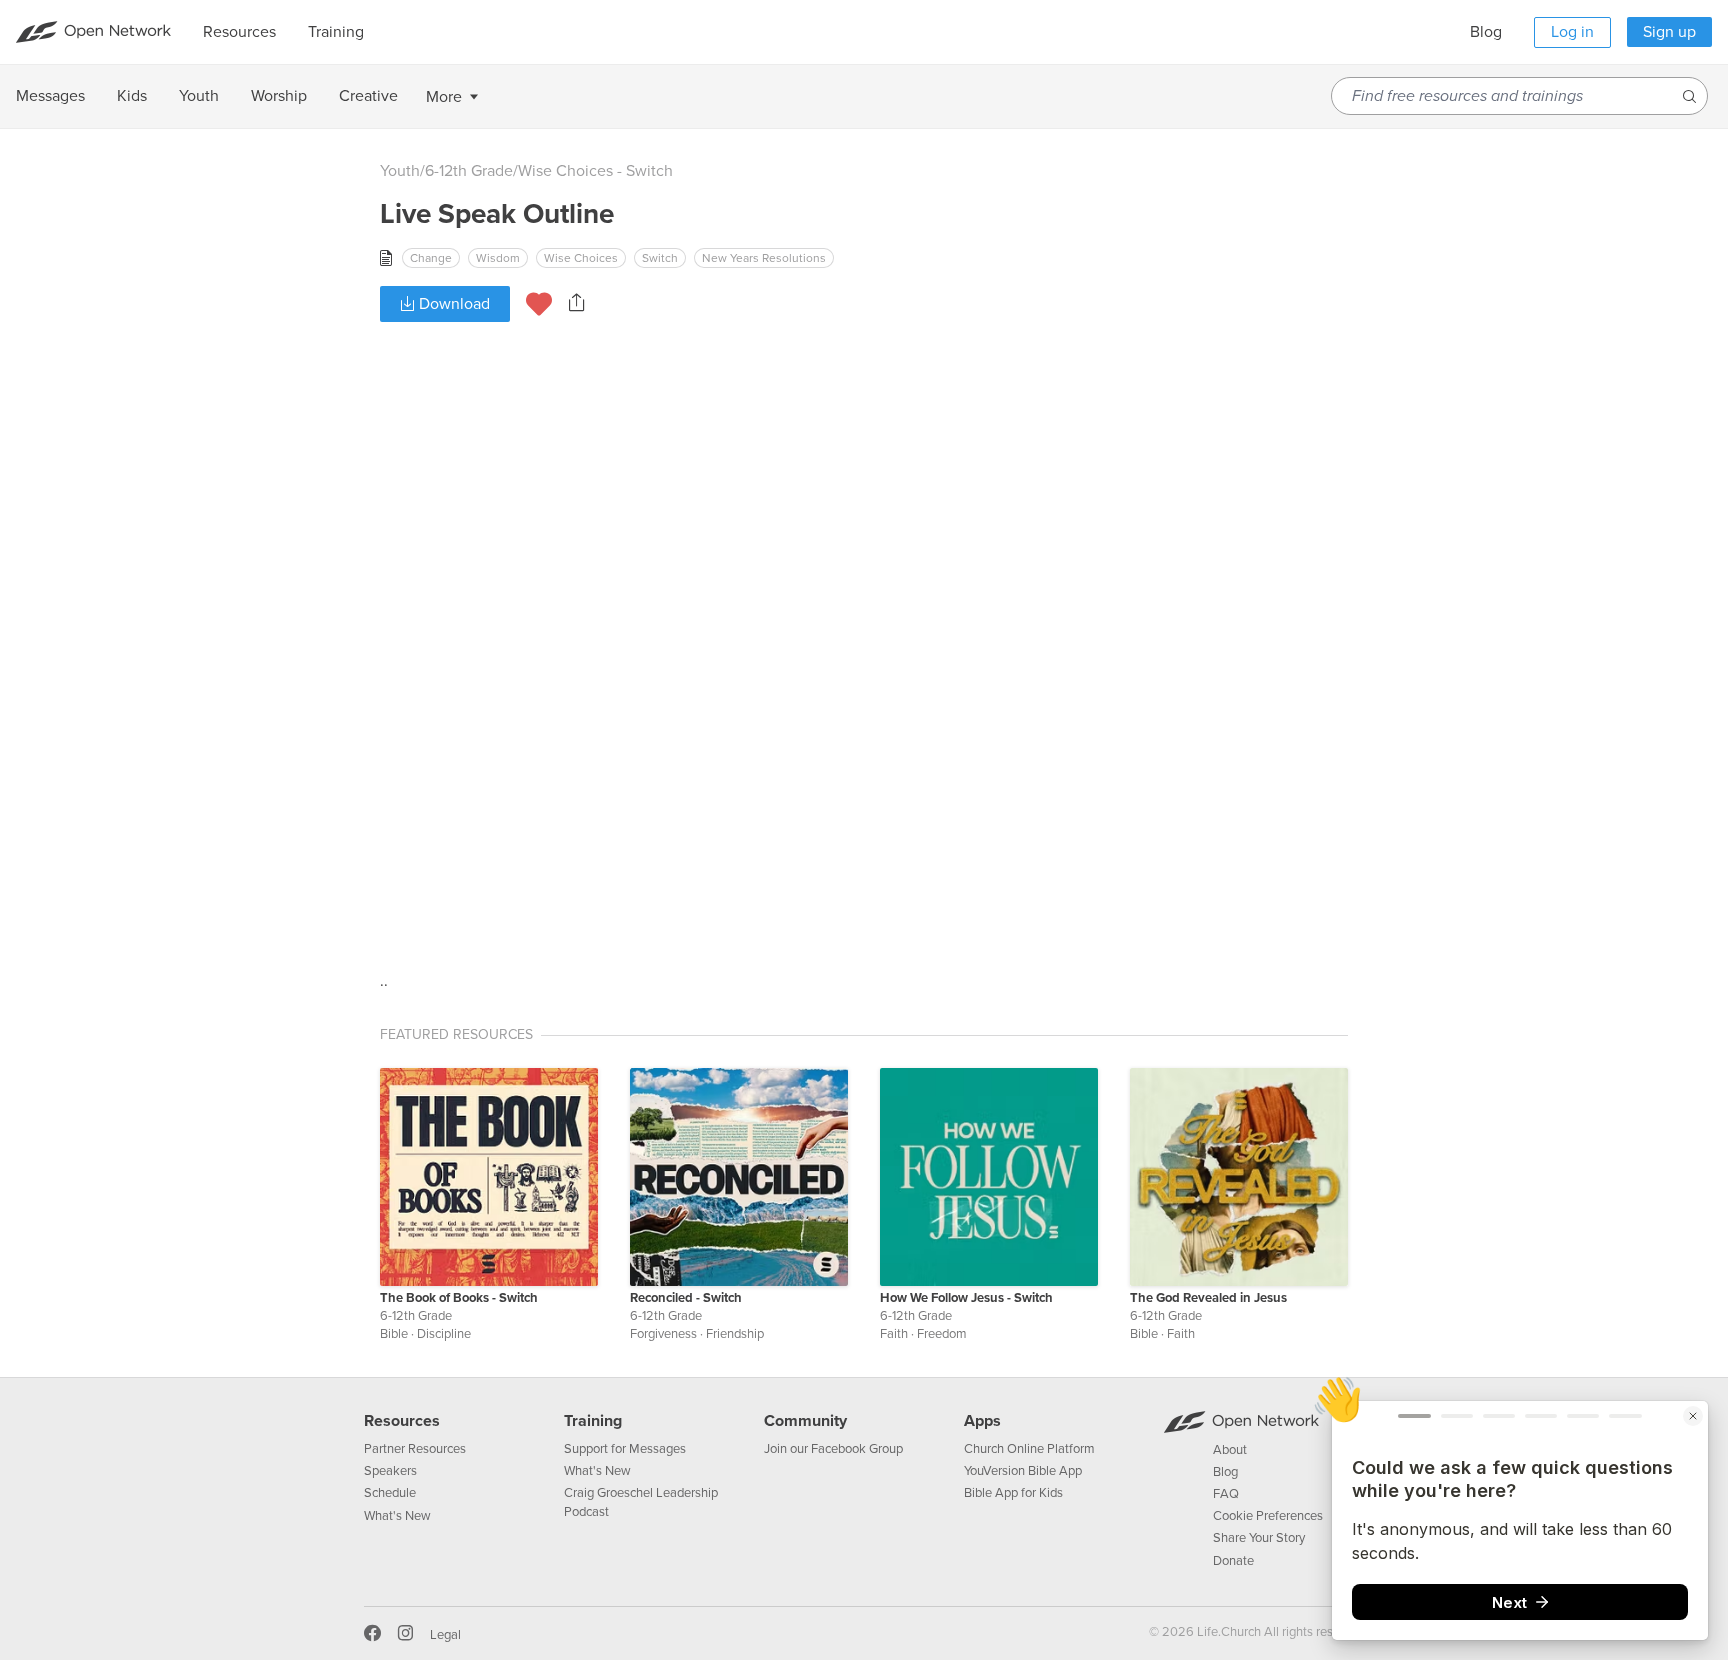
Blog (1486, 32)
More (444, 97)
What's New (397, 1516)
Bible (394, 1334)
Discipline (444, 1334)
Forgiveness (663, 1334)
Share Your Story (1259, 1538)
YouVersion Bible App (1023, 1471)
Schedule (390, 1493)
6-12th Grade (469, 171)
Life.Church (1227, 1632)
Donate (1233, 1561)
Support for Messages (625, 1449)
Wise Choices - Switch (595, 171)
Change (431, 258)
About (1230, 1450)
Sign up (1669, 32)
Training (593, 1421)
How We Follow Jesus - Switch (966, 1298)
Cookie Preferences (1268, 1516)
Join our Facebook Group (833, 1449)
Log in (1572, 32)
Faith (894, 1334)
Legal (445, 1635)
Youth (400, 171)
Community (805, 1421)
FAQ (1226, 1494)
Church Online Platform (1029, 1449)
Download (452, 304)
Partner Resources (415, 1449)
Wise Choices (581, 258)
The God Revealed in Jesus (1208, 1298)
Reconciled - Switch (686, 1298)
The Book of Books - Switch (459, 1298)
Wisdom (498, 258)
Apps (982, 1421)
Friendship (735, 1334)
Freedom (942, 1334)
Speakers (390, 1471)
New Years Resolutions (764, 258)
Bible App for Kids (1013, 1493)
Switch (660, 258)
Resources (402, 1421)
